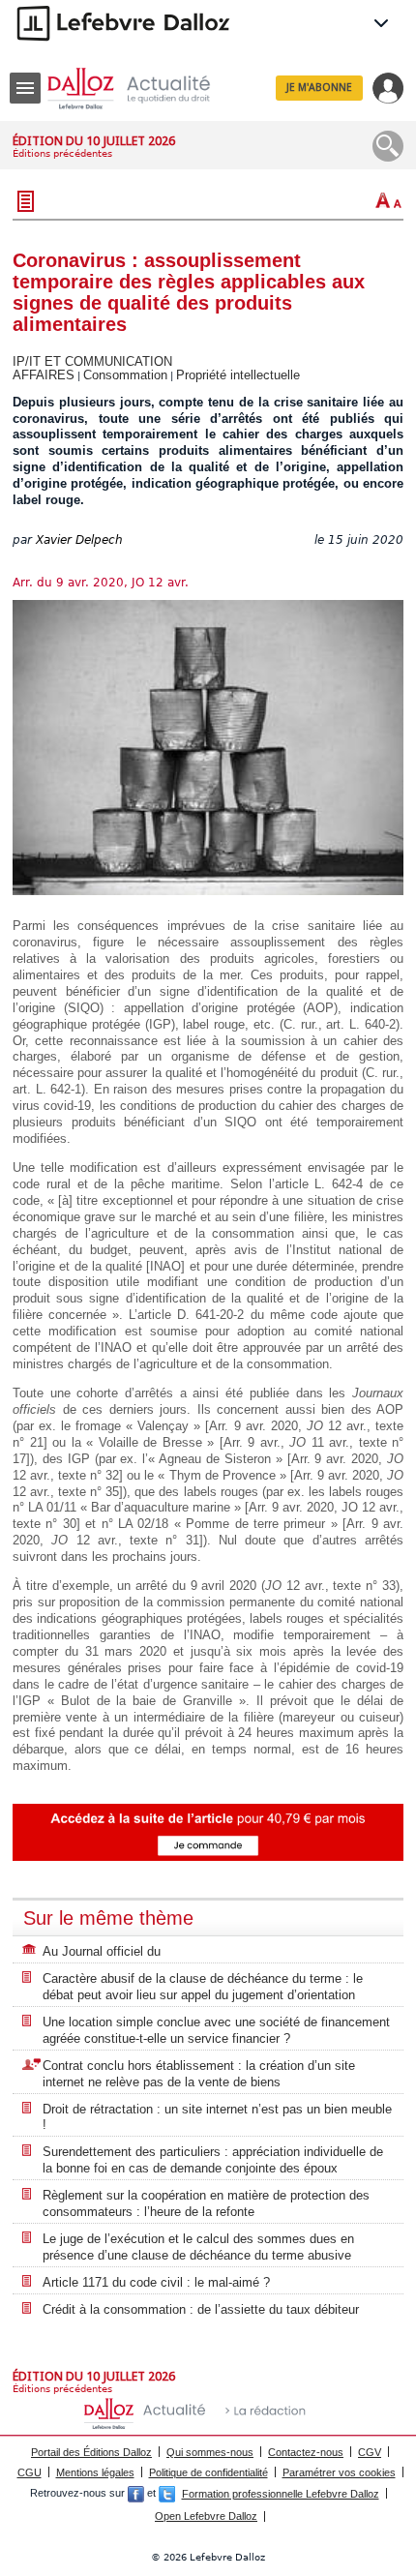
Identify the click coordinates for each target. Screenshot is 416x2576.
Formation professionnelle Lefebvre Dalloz (281, 2494)
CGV (370, 2452)
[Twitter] (167, 2494)
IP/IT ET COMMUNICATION (92, 361)
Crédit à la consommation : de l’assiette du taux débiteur (201, 2309)
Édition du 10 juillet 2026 (94, 141)
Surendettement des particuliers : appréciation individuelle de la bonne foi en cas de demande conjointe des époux (213, 2160)
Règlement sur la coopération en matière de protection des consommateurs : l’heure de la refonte (206, 2203)
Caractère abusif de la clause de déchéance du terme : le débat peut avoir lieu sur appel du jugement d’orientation (203, 1987)
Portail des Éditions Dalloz (91, 2452)
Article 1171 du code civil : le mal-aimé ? (156, 2282)
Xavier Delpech (79, 540)
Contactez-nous (306, 2452)
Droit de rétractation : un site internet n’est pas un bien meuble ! (217, 2117)
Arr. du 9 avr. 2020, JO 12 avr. (101, 583)
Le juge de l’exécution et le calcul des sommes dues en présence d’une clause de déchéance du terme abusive (198, 2247)
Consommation (125, 375)
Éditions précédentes (62, 153)
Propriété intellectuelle (238, 375)
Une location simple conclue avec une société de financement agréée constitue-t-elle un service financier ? (216, 2030)
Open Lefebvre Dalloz (206, 2516)
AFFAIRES (44, 375)
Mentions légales (95, 2472)
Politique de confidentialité (208, 2472)
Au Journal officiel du (102, 1951)
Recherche (388, 146)
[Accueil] (144, 89)
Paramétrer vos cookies (339, 2472)
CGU (30, 2472)
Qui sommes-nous (210, 2452)
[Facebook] (136, 2494)
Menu (25, 88)
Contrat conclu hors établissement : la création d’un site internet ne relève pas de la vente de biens (199, 2074)
